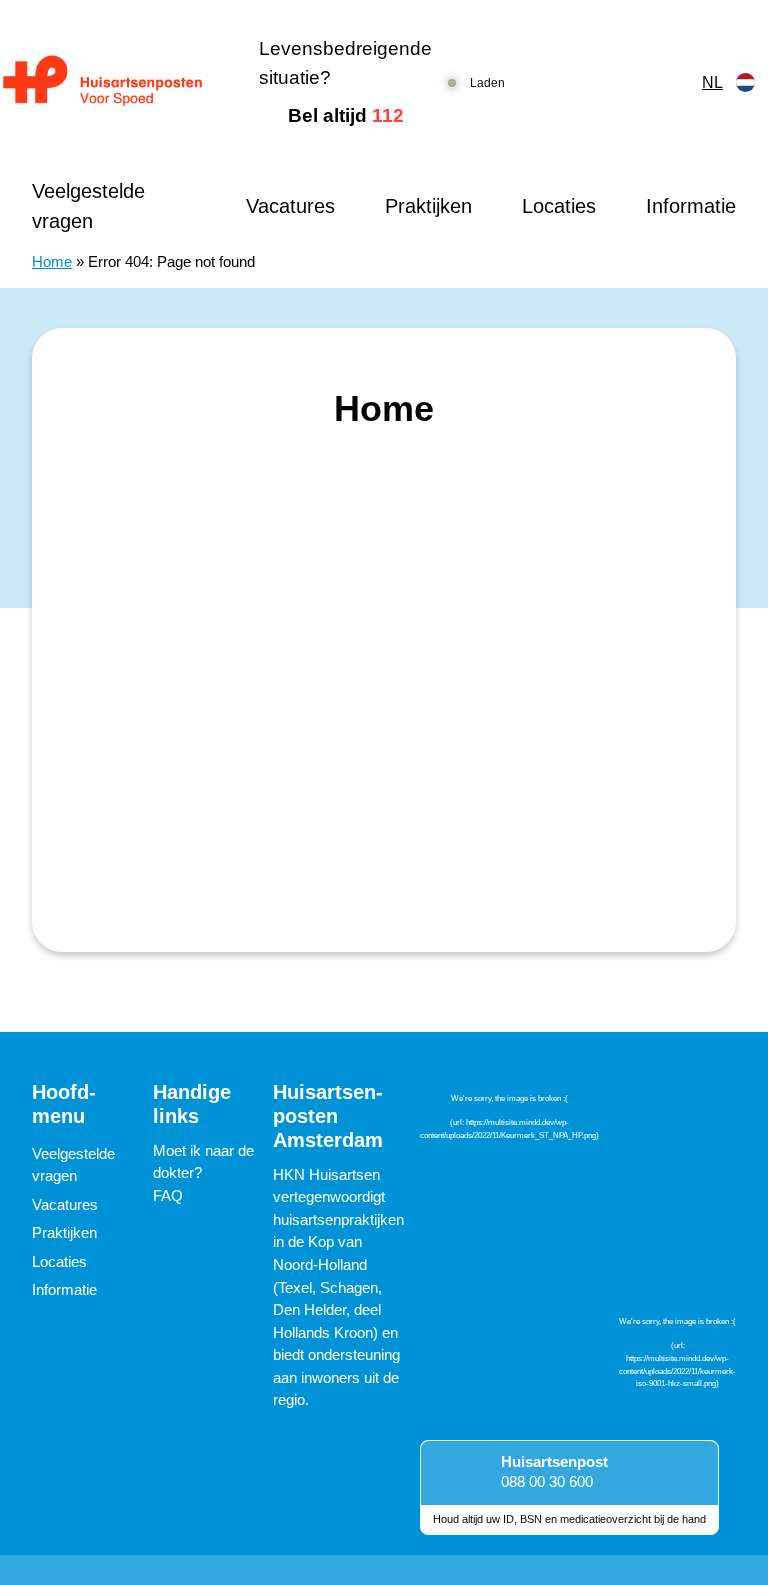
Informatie (691, 206)
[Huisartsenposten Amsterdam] (113, 82)
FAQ (168, 1195)
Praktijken (428, 206)
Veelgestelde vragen (88, 206)
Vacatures (290, 206)
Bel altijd (346, 115)
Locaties (559, 206)
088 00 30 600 (547, 1481)
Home (52, 261)
